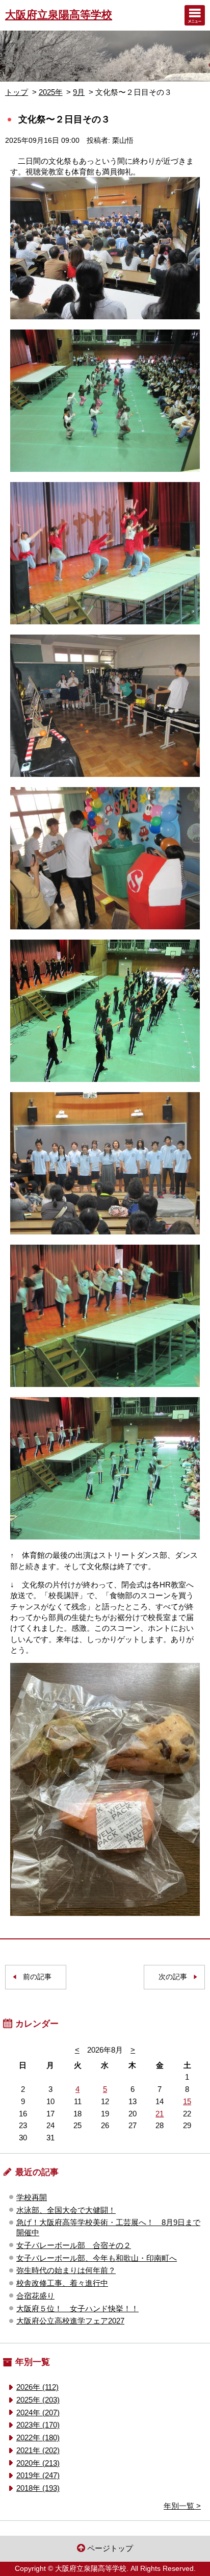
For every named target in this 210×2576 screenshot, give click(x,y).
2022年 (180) (38, 2438)
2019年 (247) (38, 2475)
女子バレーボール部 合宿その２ (74, 2245)
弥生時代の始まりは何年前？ (66, 2270)
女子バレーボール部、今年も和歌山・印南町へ (97, 2258)
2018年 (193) (38, 2488)
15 (187, 2101)
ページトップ (110, 2548)
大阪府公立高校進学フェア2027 (70, 2321)
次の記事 (173, 1977)
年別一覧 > (182, 2506)
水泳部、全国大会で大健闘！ (66, 2210)
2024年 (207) (38, 2413)
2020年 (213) (38, 2463)
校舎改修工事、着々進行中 (62, 2283)
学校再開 (32, 2197)
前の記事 (37, 1977)
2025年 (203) (38, 2400)
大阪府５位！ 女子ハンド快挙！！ (77, 2308)
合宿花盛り (35, 2296)
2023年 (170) (38, 2425)
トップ (17, 92)
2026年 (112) (37, 2387)
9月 (79, 92)
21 (160, 2114)
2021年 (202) (38, 2450)
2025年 (51, 92)
